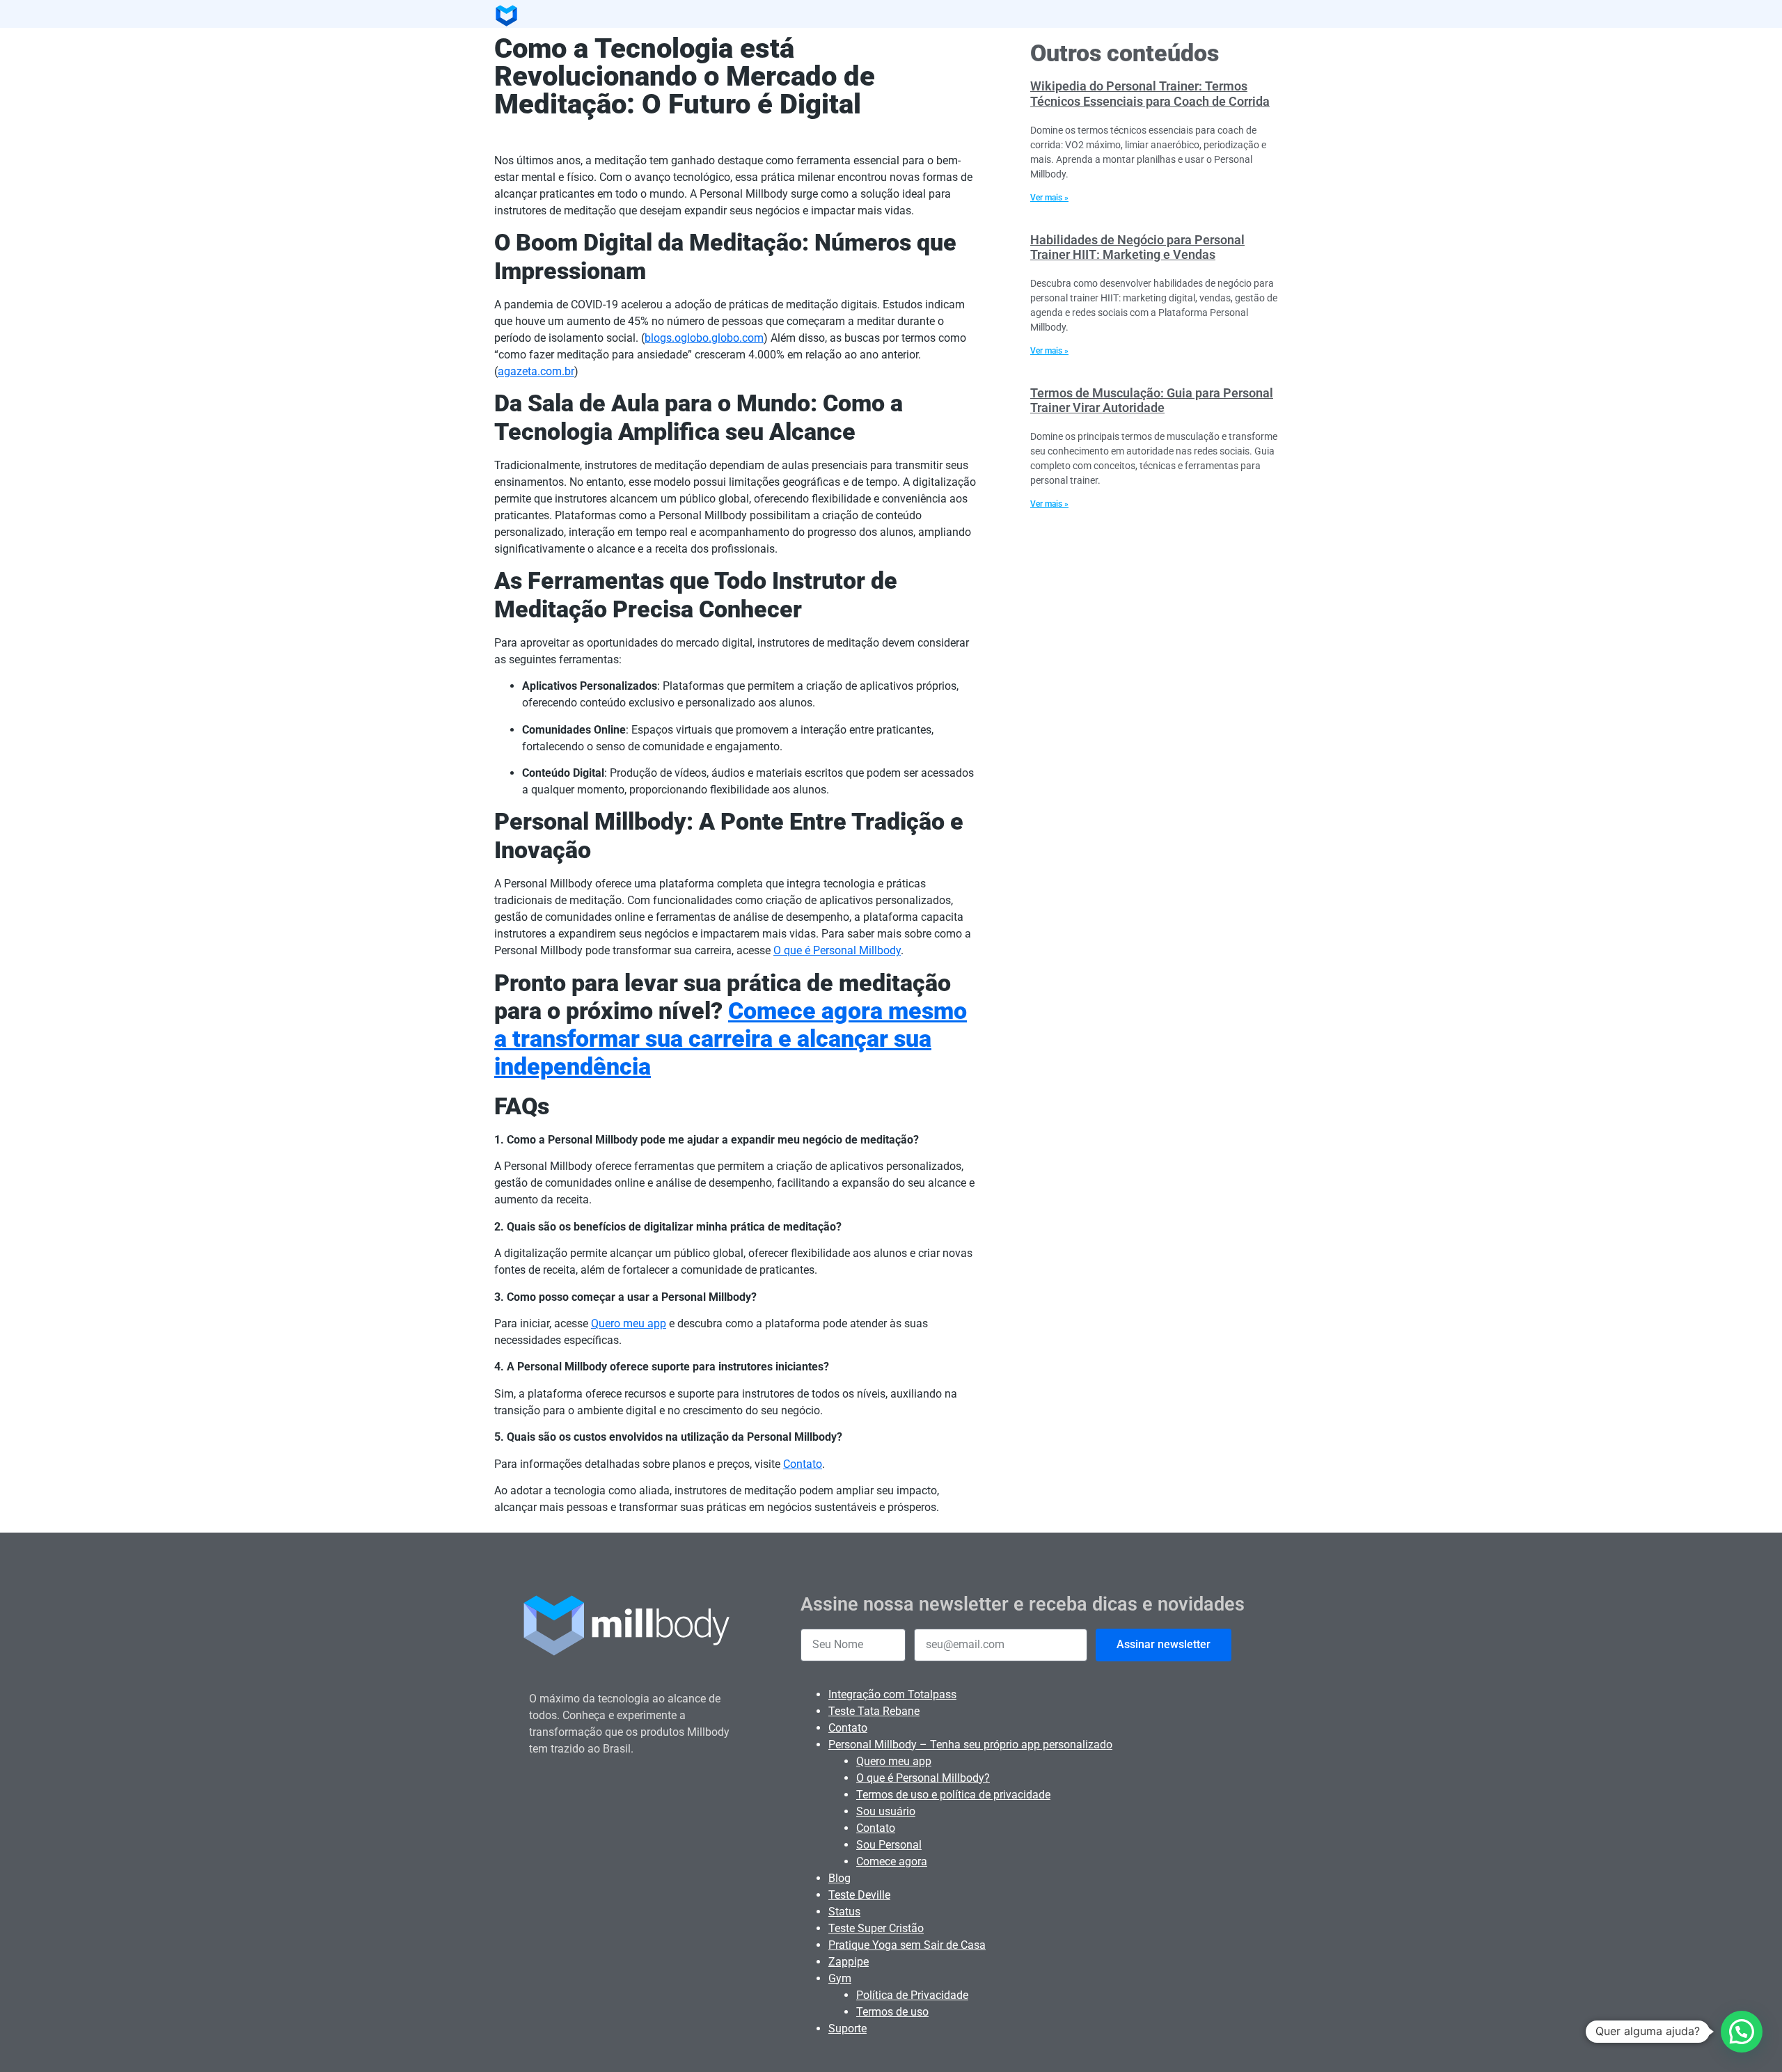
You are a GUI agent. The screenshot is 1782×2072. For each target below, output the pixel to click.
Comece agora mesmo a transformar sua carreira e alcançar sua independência (731, 1039)
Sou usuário (886, 1811)
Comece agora (892, 1861)
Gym (840, 1978)
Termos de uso (892, 2012)
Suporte (847, 2028)
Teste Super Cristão (876, 1928)
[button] (1742, 2032)
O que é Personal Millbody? (923, 1778)
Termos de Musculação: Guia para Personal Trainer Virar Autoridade (1152, 401)
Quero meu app (629, 1323)
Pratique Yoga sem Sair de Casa (907, 1945)
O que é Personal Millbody (837, 950)
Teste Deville (859, 1895)
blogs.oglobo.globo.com (704, 338)
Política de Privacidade (912, 1995)
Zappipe (849, 1962)
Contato (803, 1464)
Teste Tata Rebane (874, 1711)
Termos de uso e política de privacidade (953, 1795)
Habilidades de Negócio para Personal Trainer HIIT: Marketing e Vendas (1137, 247)
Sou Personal (889, 1845)
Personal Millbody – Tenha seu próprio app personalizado (970, 1745)
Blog (839, 1878)
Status (844, 1912)
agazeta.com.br (536, 371)
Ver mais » (1049, 198)
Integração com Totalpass (892, 1694)
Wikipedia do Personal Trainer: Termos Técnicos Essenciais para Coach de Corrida (1150, 94)
